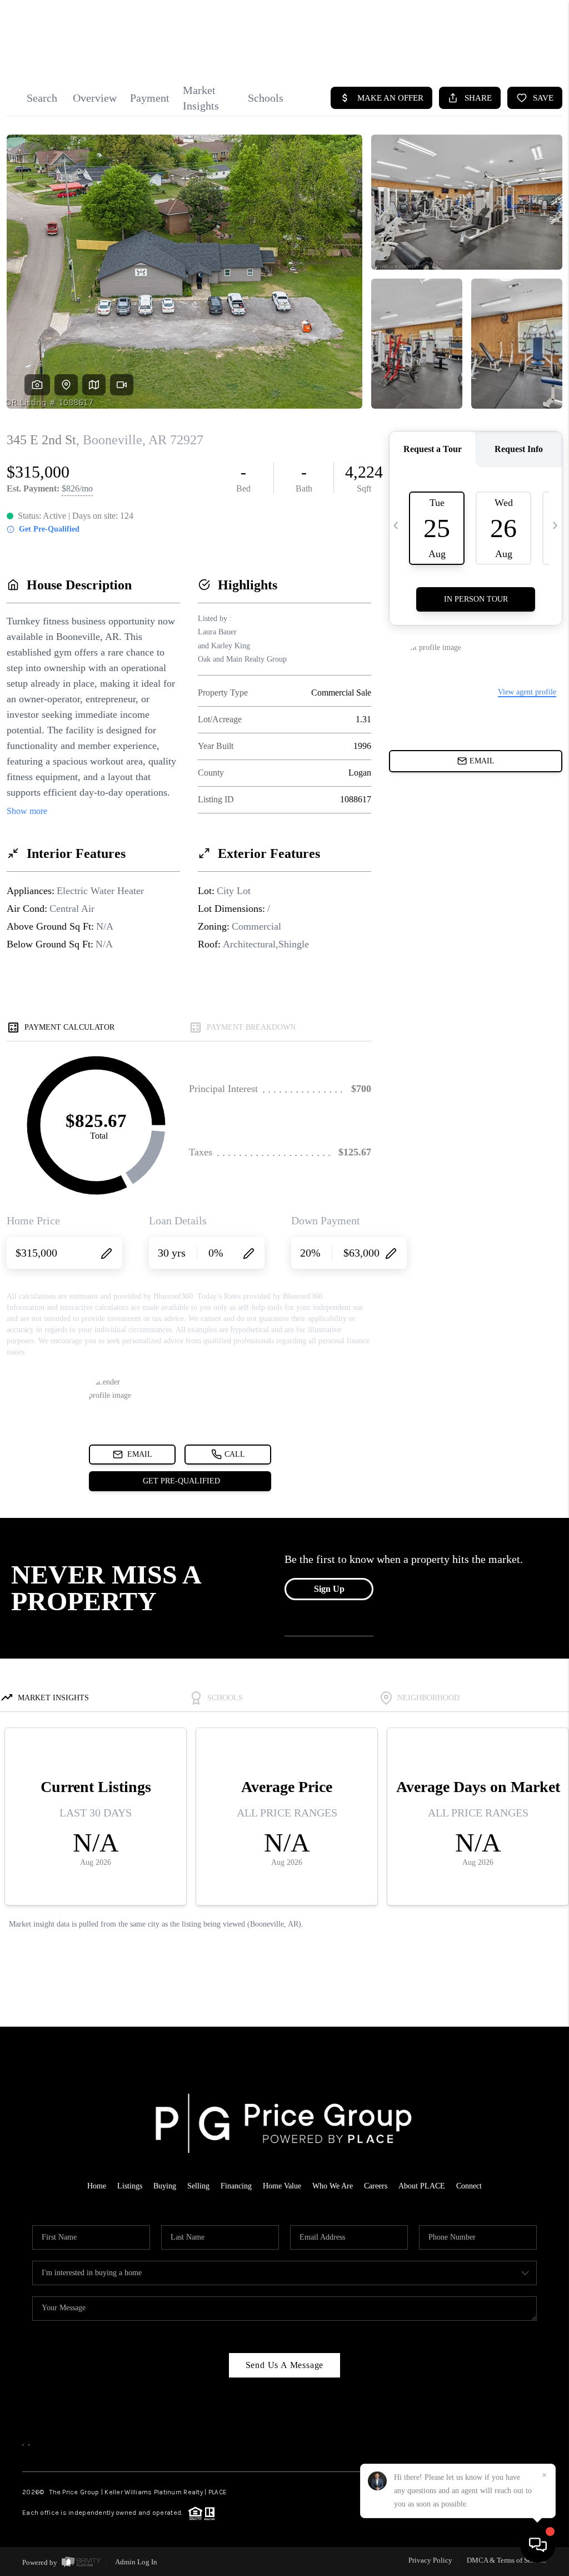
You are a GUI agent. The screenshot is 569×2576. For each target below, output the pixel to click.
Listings (130, 2186)
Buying (165, 2186)
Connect (469, 2186)
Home (97, 2186)
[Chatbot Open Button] (538, 2545)
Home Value (282, 2186)
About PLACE (422, 2186)
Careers (376, 2186)
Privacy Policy (430, 2560)
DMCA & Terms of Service (506, 2560)
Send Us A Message (285, 2365)
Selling (198, 2186)
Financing (236, 2186)
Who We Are (333, 2186)
